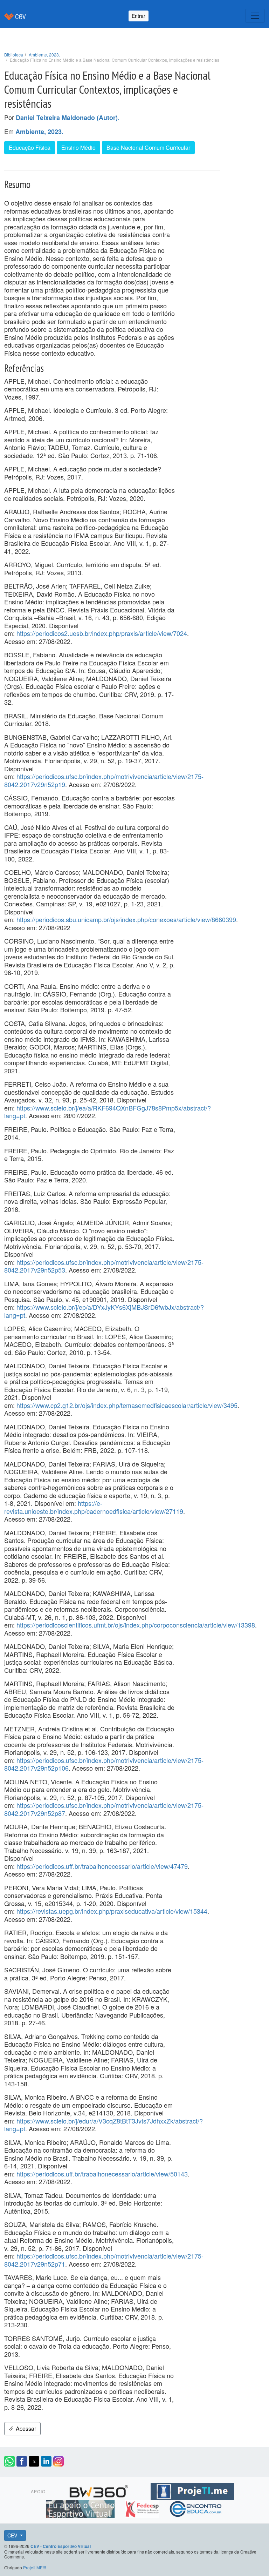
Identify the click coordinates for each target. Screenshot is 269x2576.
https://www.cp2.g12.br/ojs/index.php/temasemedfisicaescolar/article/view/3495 (127, 1405)
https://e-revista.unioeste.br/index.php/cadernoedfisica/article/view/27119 (94, 1507)
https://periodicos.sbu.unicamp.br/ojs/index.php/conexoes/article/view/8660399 (126, 919)
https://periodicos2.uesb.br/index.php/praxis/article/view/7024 (102, 633)
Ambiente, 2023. (44, 55)
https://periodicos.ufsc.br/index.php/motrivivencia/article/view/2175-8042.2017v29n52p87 (104, 1809)
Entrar (139, 16)
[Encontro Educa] (196, 2508)
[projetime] (192, 2490)
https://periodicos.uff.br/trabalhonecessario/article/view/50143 (102, 2174)
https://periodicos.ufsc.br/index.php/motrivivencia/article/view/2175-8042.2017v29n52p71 (104, 2260)
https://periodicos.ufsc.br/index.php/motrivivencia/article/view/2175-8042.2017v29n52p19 (104, 780)
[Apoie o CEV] (81, 2508)
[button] (9, 2461)
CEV (13, 2535)
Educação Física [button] (30, 147)
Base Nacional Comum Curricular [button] (148, 147)
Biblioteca (14, 55)
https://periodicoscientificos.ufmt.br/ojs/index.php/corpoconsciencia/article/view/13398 (136, 1625)
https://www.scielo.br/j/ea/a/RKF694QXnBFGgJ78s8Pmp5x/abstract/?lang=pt (108, 1112)
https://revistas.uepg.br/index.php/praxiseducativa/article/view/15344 (112, 1911)
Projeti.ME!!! (35, 2567)
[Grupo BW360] (100, 2490)
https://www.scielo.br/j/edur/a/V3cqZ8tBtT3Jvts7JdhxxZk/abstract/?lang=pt (104, 2125)
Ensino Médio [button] (78, 147)
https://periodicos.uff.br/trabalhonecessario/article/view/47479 (102, 1866)
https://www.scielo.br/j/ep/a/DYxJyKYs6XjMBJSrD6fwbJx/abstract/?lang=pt (104, 1311)
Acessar (25, 2429)
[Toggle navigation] (255, 16)
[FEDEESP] (143, 2508)
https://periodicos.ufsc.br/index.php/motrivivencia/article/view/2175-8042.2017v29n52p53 (104, 1266)
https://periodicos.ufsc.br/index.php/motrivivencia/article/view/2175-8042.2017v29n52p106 (104, 1764)
